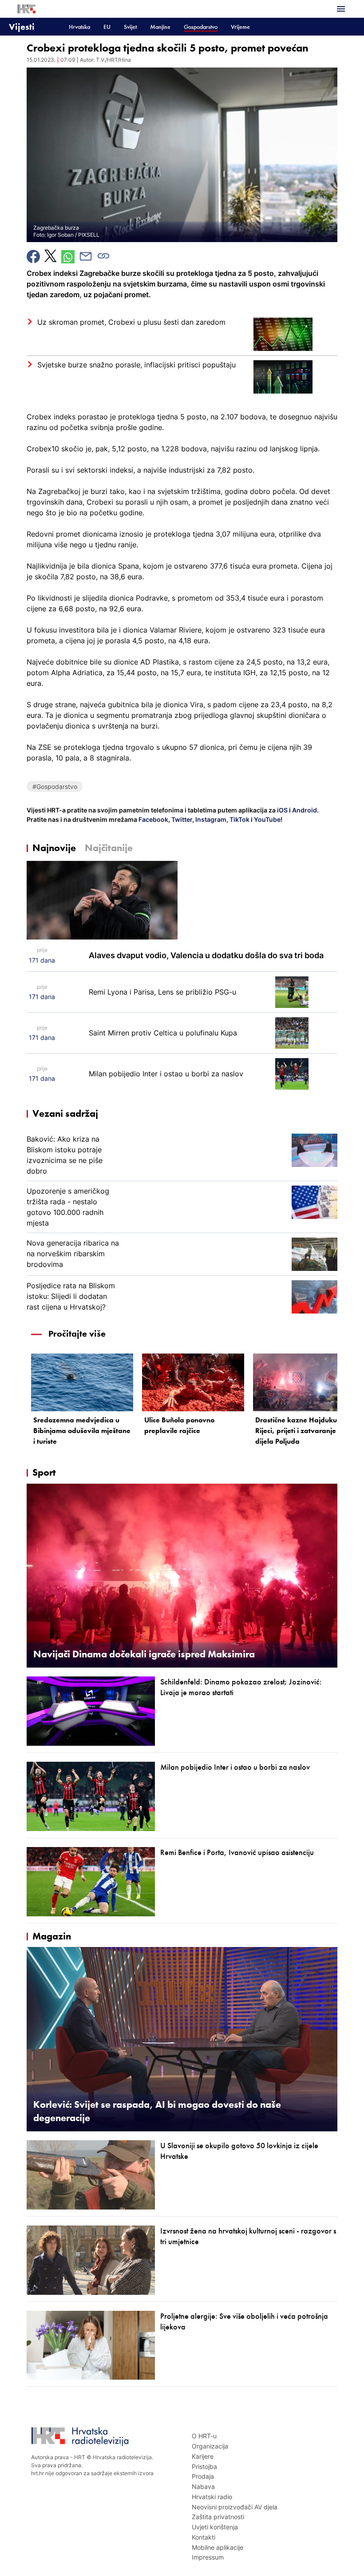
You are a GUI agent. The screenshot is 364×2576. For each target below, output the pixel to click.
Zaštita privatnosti (218, 2517)
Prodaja (203, 2476)
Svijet (130, 27)
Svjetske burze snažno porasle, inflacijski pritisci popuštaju (136, 365)
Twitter (181, 819)
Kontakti (204, 2537)
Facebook (153, 819)
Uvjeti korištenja (215, 2527)
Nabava (203, 2486)
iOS (283, 810)
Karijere (203, 2456)
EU (107, 27)
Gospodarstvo (201, 27)
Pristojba (204, 2467)
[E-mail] (86, 256)
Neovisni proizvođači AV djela (235, 2507)
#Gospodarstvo (55, 786)
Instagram (210, 819)
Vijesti (22, 26)
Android (305, 810)
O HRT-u (204, 2436)
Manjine (160, 27)
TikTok (239, 819)
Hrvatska (79, 27)
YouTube (267, 819)
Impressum (208, 2557)
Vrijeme (240, 27)
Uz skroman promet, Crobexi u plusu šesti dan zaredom (131, 322)
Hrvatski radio (212, 2497)
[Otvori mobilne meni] (341, 9)
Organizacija (210, 2446)
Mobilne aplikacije (218, 2547)
